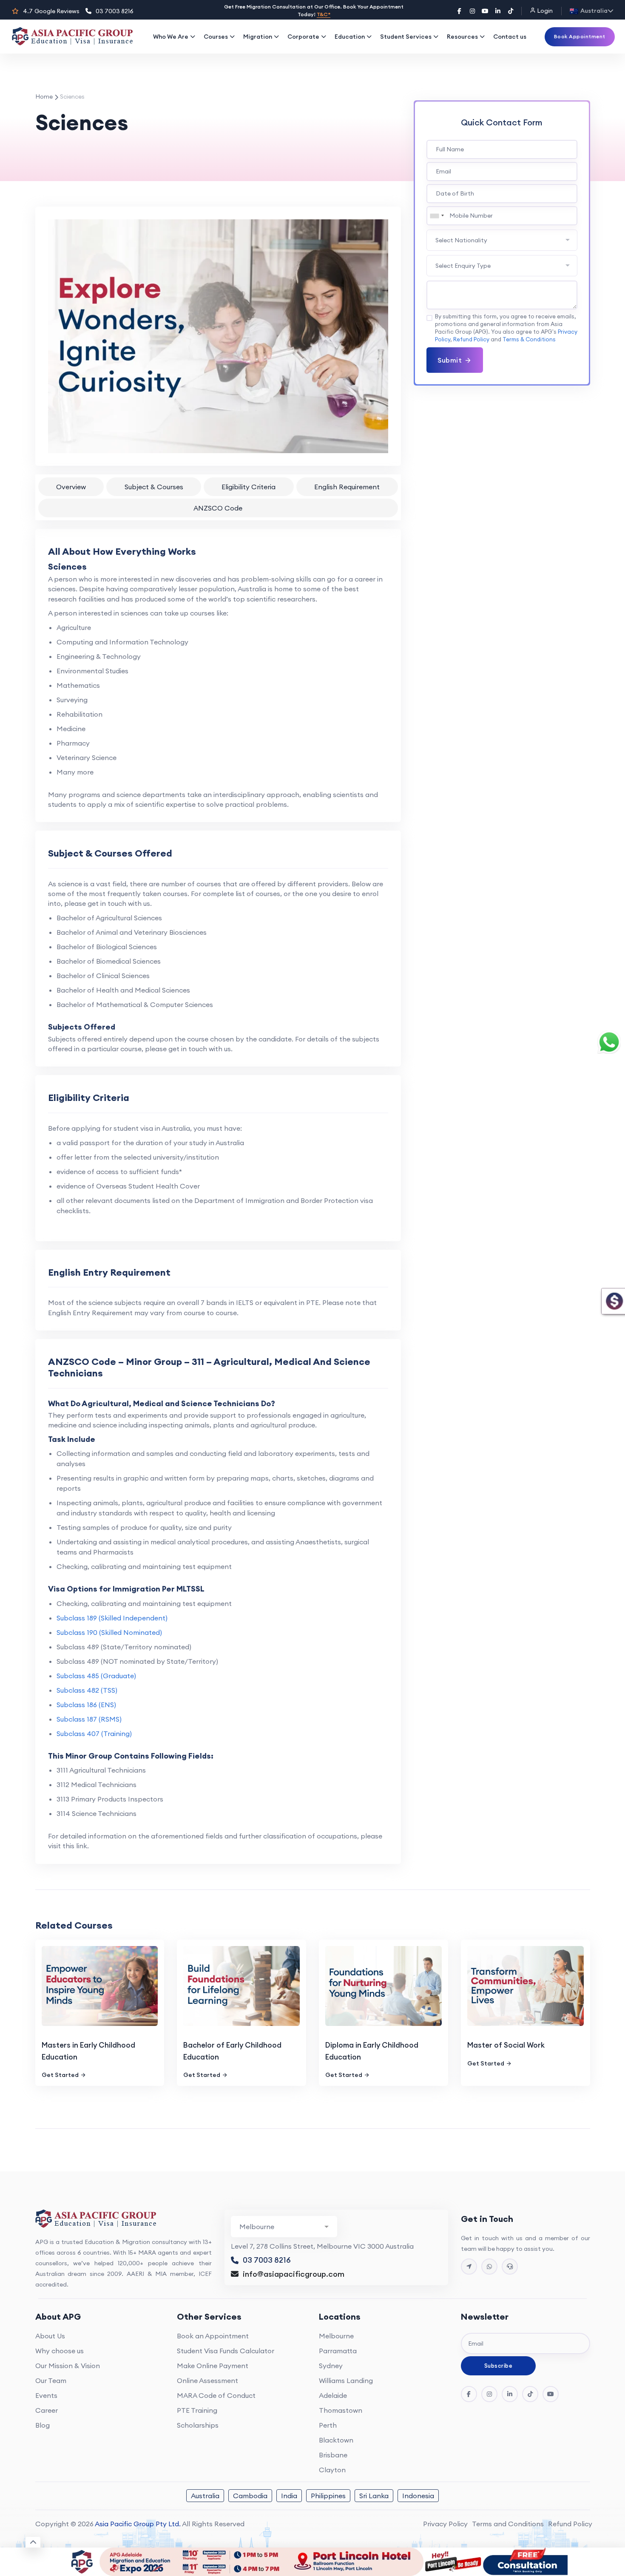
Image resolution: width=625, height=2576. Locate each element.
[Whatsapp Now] (489, 2267)
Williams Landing (346, 2380)
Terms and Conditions (508, 2524)
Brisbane (333, 2455)
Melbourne (336, 2336)
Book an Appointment (213, 2336)
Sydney (331, 2366)
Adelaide (333, 2395)
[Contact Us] (469, 2267)
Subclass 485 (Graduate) (96, 1676)
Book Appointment (580, 36)
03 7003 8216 (115, 11)
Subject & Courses (154, 487)
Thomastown (341, 2410)
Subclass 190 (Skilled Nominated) (109, 1632)
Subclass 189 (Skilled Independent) (112, 1618)
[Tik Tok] (530, 2394)
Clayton (332, 2470)
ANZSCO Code (218, 508)
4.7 (51, 11)
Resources (462, 37)
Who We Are (171, 37)
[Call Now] (510, 2267)
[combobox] (437, 216)
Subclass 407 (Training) (94, 1733)
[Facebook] (460, 11)
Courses (216, 37)
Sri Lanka (374, 2496)
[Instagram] (472, 11)
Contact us (510, 37)
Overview (71, 487)
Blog (43, 2425)
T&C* (324, 14)
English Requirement (347, 487)
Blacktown (336, 2440)
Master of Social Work (506, 2045)
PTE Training (197, 2410)
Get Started (60, 2075)
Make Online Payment (213, 2366)
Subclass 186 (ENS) (86, 1705)
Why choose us (60, 2351)
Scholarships (198, 2425)
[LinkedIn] (498, 11)
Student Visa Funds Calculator (226, 2351)
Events (46, 2395)
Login (544, 11)
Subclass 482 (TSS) (87, 1690)
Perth (328, 2425)
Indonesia (418, 2496)
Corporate (303, 37)
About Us (50, 2336)
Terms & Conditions (529, 339)
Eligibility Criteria (249, 487)
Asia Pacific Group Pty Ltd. (138, 2524)
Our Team (51, 2380)
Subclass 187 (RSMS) (89, 1719)
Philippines (328, 2496)
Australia (205, 2496)
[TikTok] (511, 11)
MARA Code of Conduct (216, 2395)
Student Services (406, 37)
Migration (258, 37)
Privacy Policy (445, 2524)
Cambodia (250, 2496)
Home (44, 96)
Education (350, 37)
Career (47, 2410)
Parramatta (338, 2351)
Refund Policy (471, 339)
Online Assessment (207, 2380)
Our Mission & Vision (68, 2366)
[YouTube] (485, 11)
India (289, 2496)
